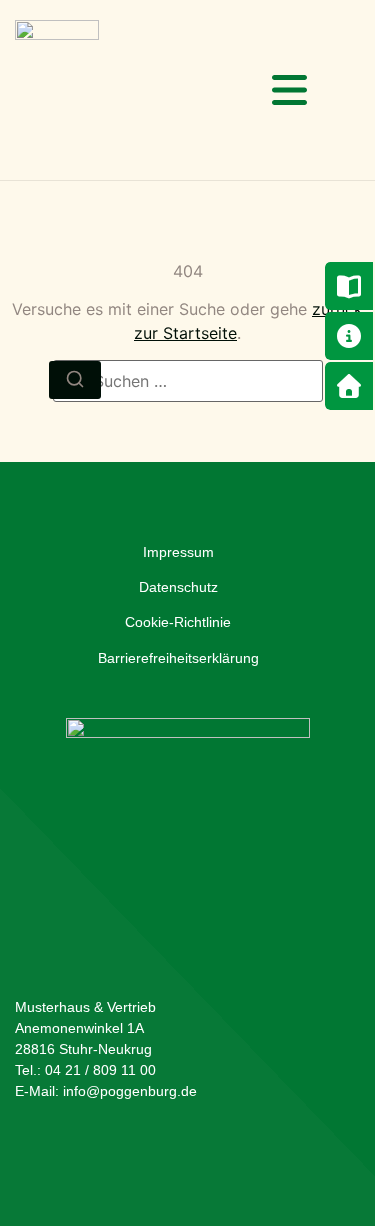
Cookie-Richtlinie (178, 622)
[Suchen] (75, 380)
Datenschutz (178, 587)
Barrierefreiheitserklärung (178, 658)
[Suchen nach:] (188, 381)
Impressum (178, 552)
